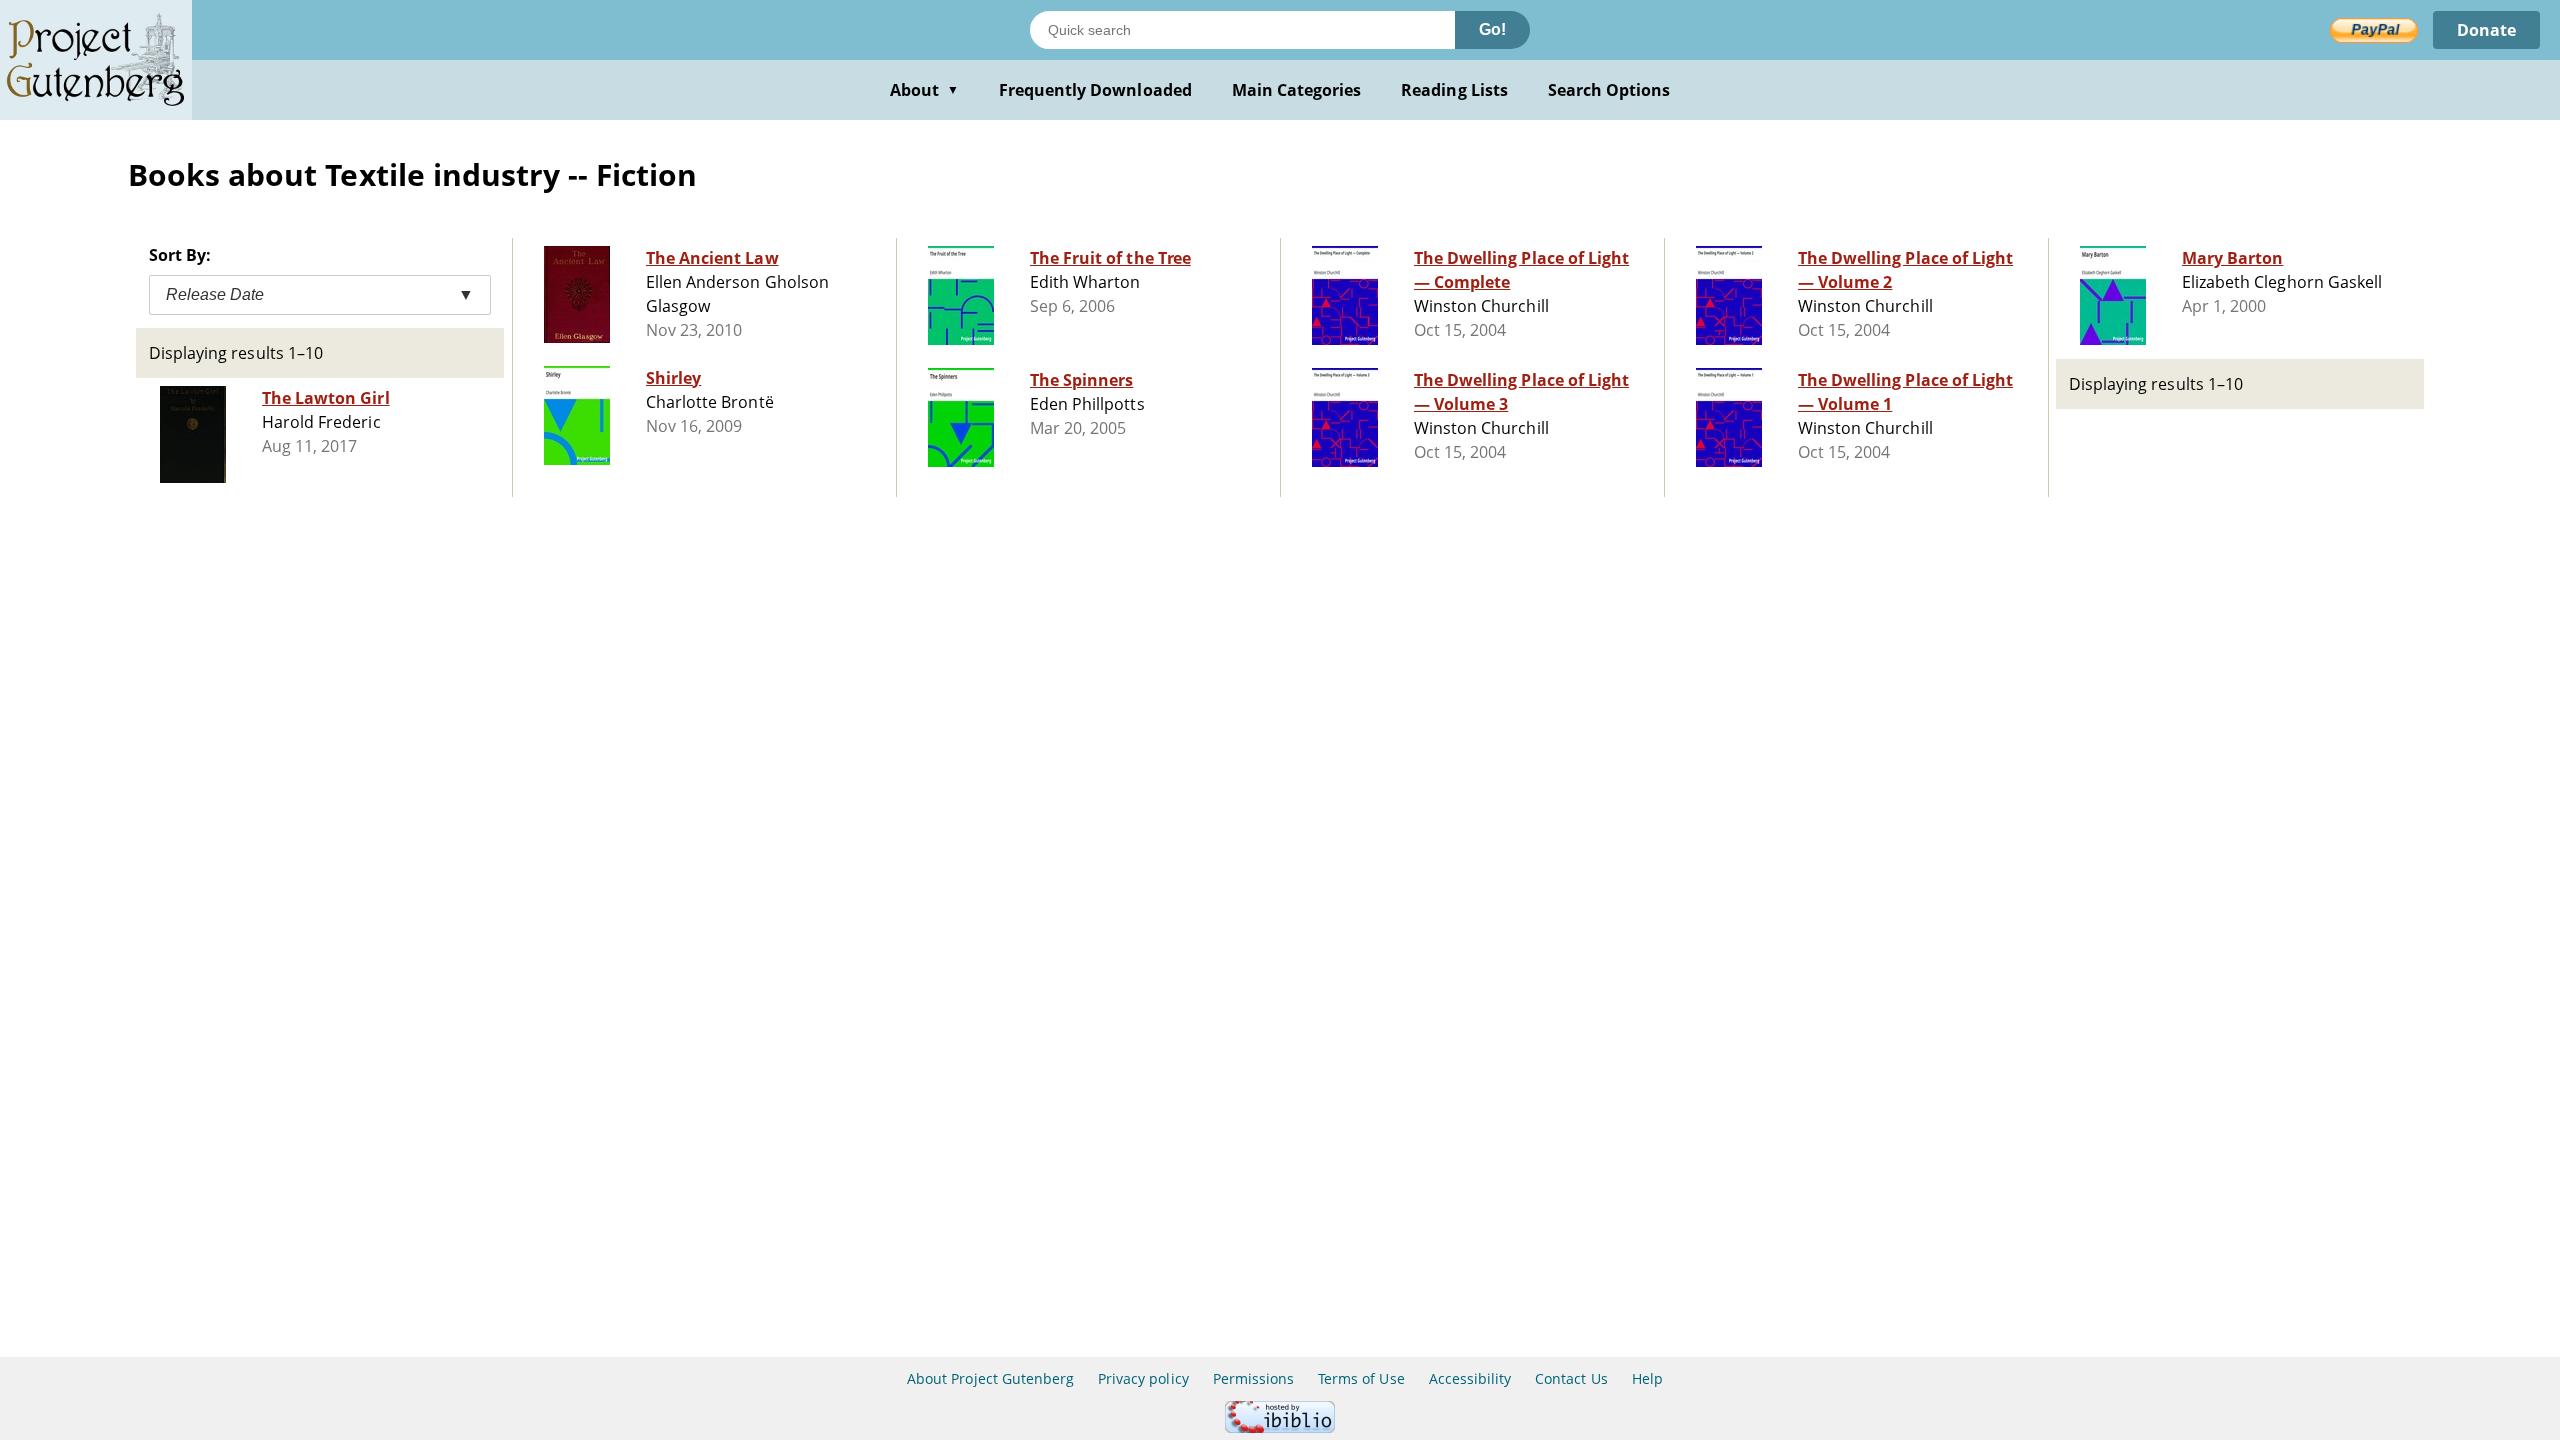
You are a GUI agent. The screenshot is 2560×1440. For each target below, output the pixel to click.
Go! (1492, 29)
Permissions (1253, 1378)
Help (1647, 1378)
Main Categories (1297, 90)
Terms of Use (1361, 1378)
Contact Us (1571, 1378)
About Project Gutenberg (990, 1378)
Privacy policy (1143, 1378)
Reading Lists (1454, 90)
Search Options (1609, 90)
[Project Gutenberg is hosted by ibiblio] (1280, 1427)
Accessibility (1470, 1378)
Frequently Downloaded (1095, 90)
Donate (2486, 30)
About (924, 90)
